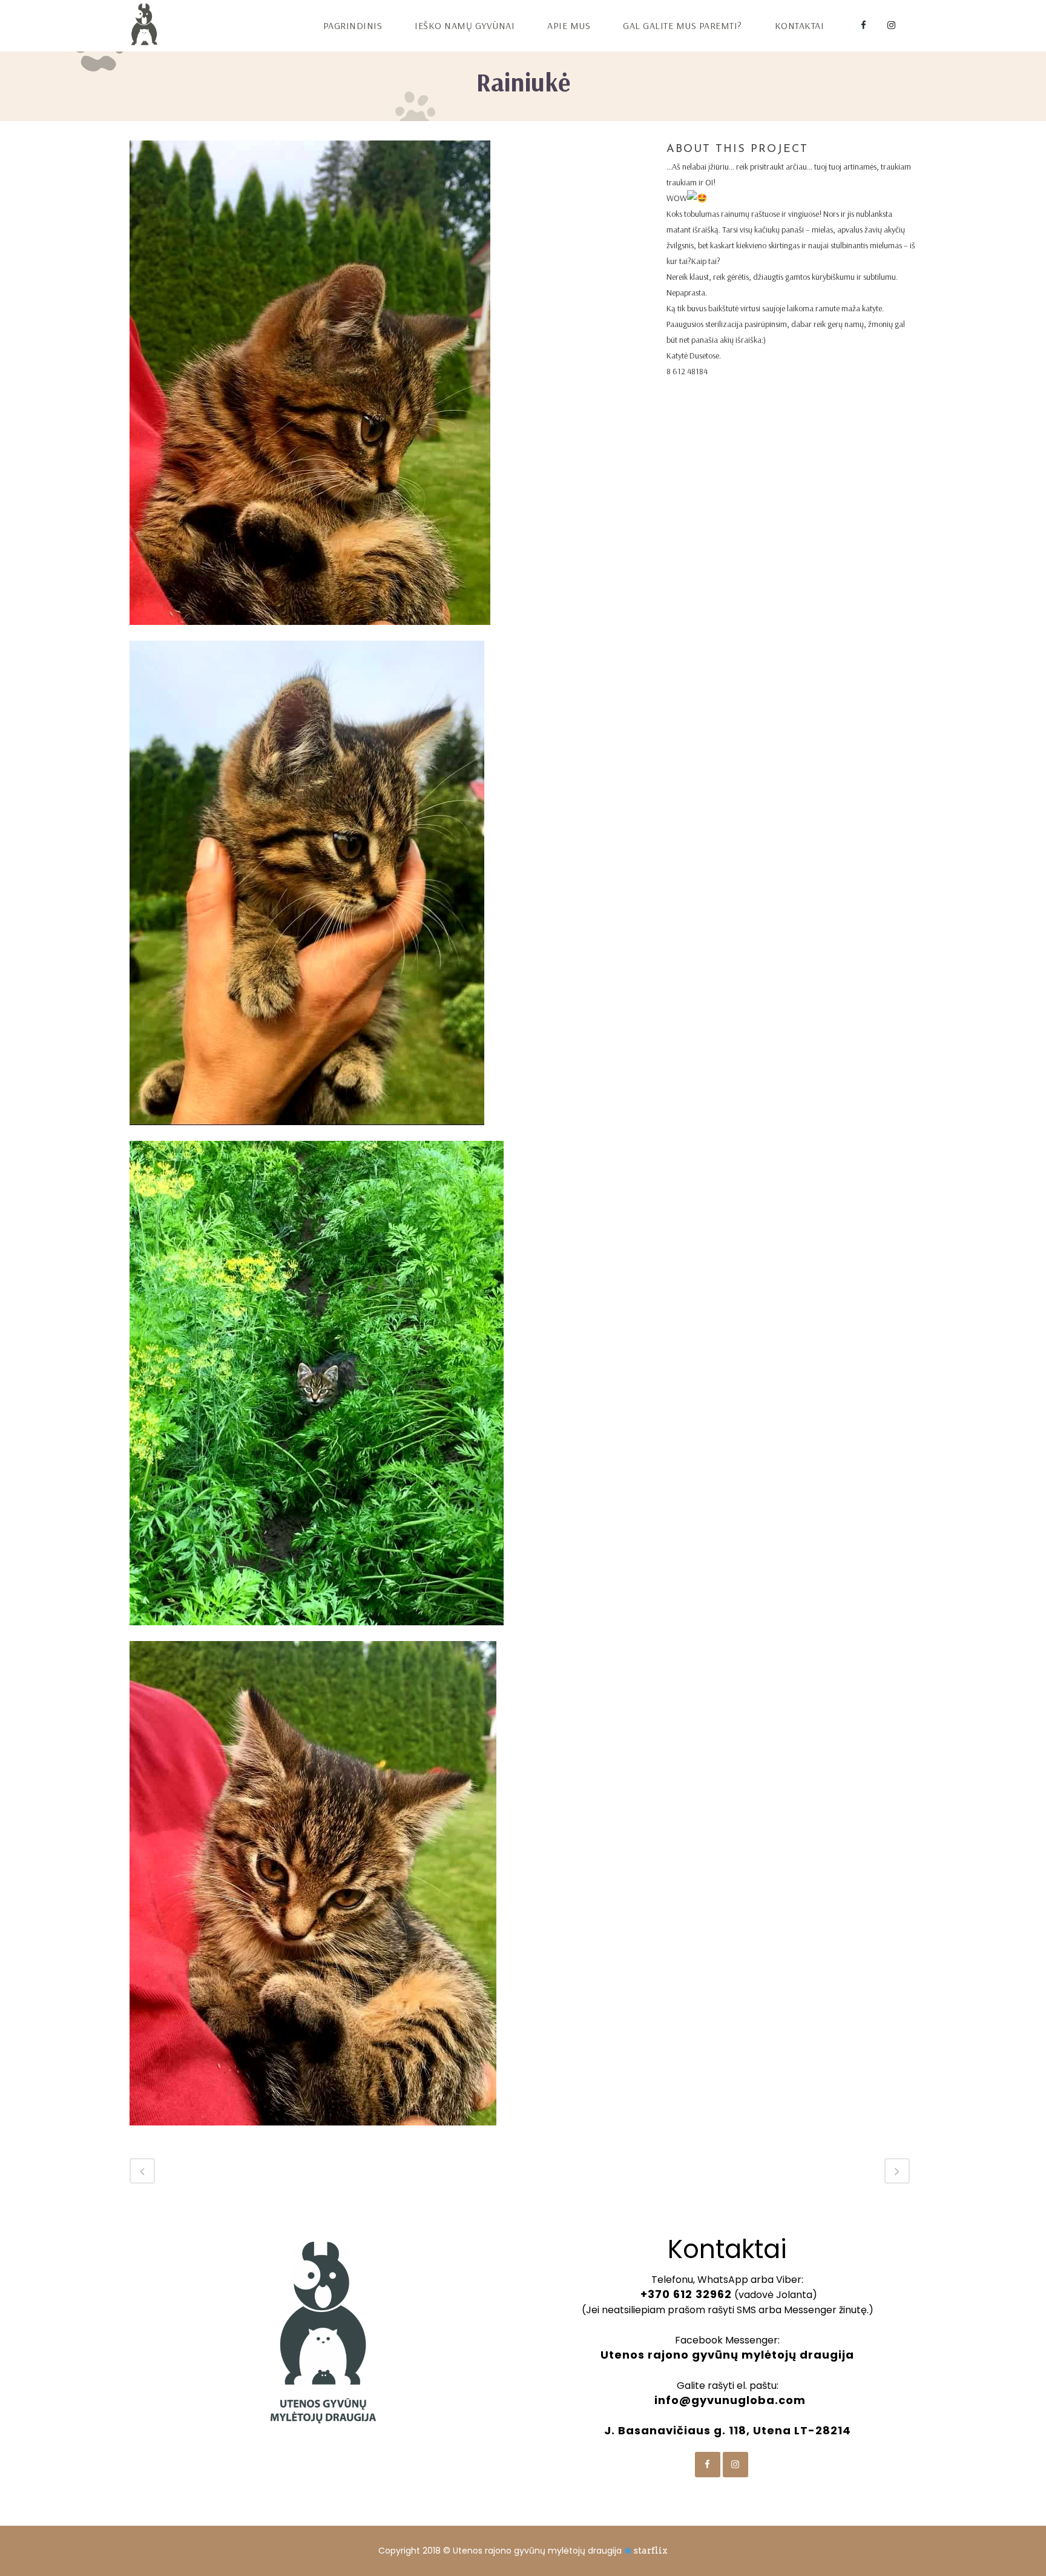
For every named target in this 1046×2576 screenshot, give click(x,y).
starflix (651, 2551)
